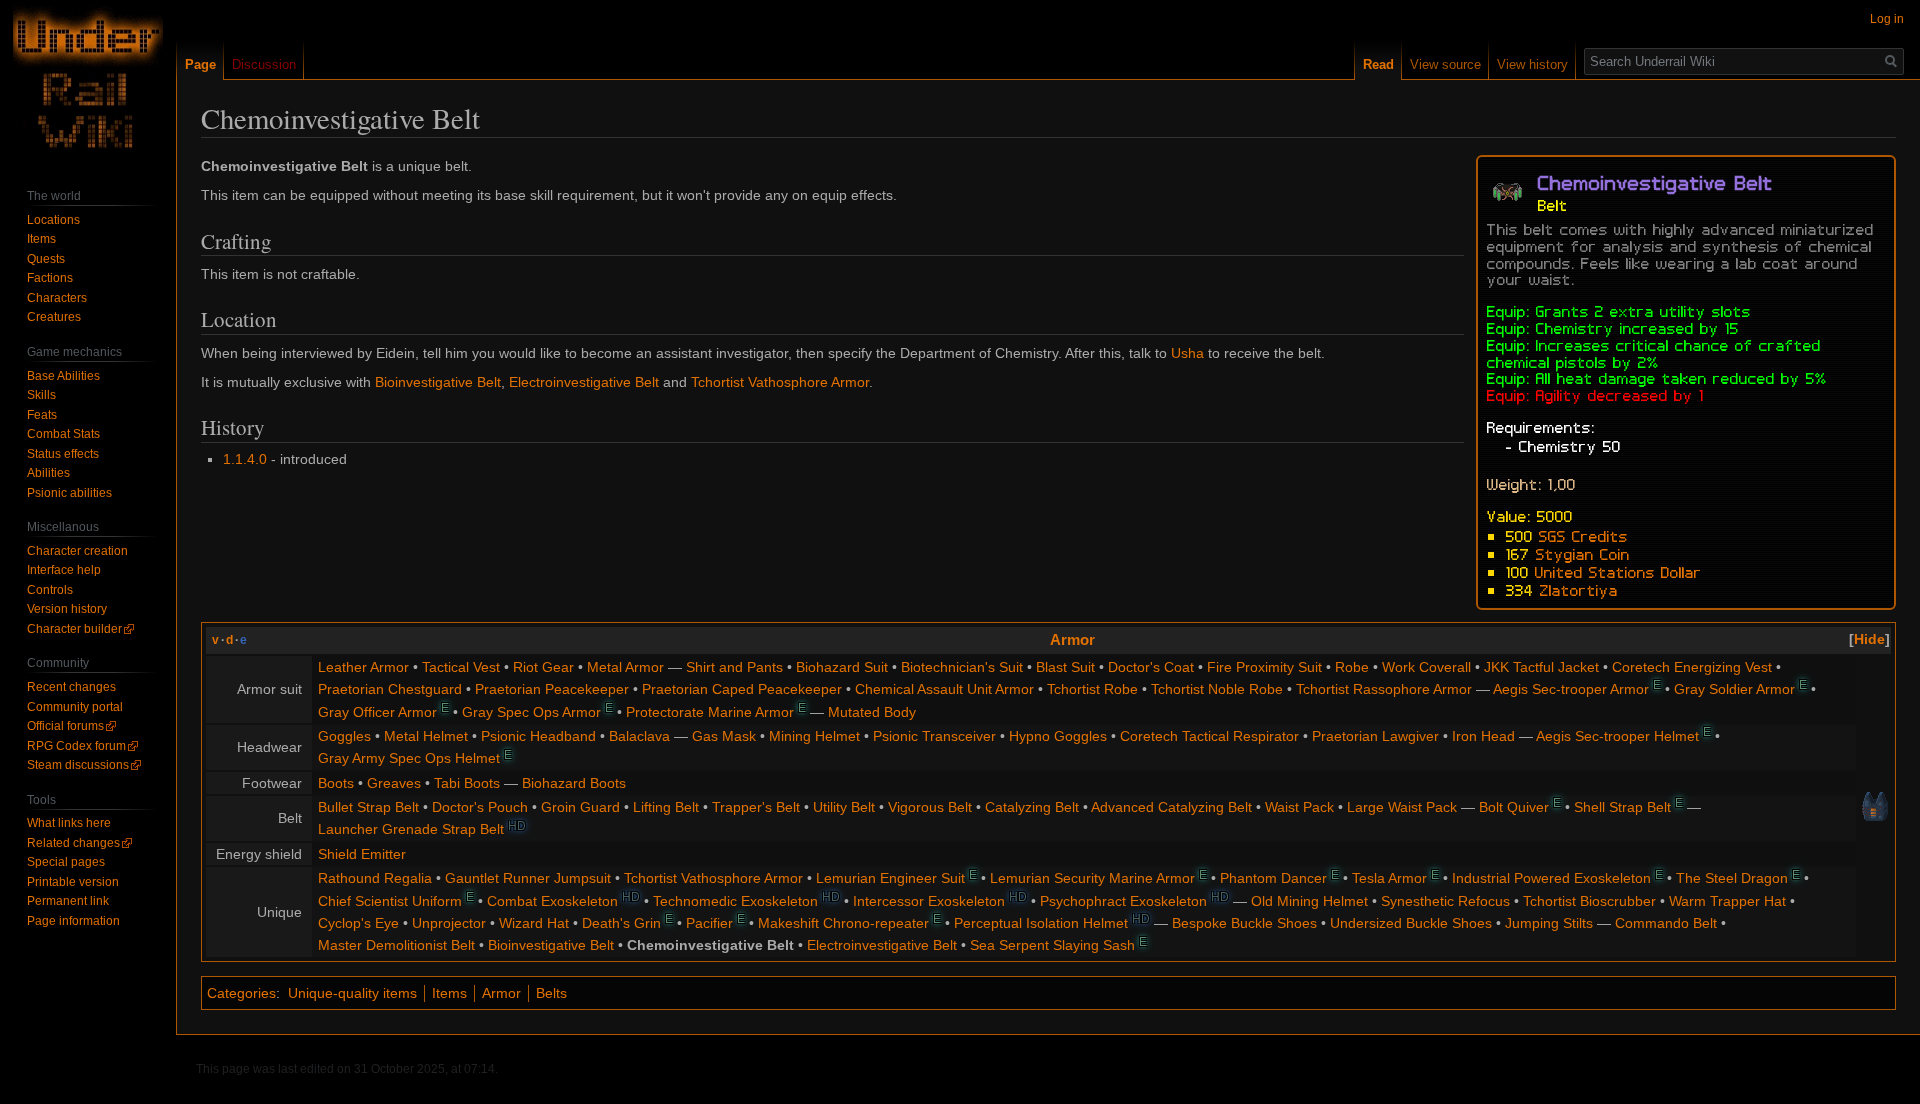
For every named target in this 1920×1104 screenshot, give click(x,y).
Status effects (63, 454)
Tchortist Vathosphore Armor (780, 382)
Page (200, 64)
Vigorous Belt (930, 807)
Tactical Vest (461, 667)
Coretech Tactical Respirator (1209, 736)
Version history (67, 609)
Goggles (344, 736)
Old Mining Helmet (1309, 901)
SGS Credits (1583, 535)
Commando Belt (1666, 923)
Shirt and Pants (734, 667)
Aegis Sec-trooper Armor (1571, 689)
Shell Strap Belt (1622, 807)
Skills (41, 395)
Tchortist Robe (1092, 689)
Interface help (64, 570)
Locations (53, 220)
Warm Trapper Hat (1727, 901)
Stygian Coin (1583, 553)
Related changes (73, 843)
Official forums (65, 726)
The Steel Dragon (1732, 878)
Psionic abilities (69, 493)
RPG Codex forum (76, 746)
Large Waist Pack (1402, 807)
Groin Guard (580, 807)
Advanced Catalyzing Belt (1171, 807)
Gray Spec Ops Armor (531, 712)
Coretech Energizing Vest (1692, 667)
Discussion (264, 64)
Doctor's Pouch (480, 807)
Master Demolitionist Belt (396, 945)
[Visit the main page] (88, 80)
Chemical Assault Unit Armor (944, 689)
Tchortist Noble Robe (1217, 689)
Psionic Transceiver (934, 736)
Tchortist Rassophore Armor (1384, 689)
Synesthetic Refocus (1445, 901)
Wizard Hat (534, 923)
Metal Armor (625, 667)
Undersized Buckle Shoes (1411, 923)
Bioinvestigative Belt (438, 382)
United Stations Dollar (1618, 571)
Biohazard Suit (842, 667)
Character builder (74, 629)
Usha (1187, 353)
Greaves (394, 783)
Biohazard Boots (574, 783)
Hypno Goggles (1058, 736)
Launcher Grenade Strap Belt (411, 829)
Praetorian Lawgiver (1375, 736)
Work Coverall (1426, 667)
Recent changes (71, 687)
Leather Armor (363, 667)
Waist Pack (1299, 807)
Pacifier (709, 923)
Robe (1352, 667)
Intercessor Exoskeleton (929, 901)
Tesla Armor (1389, 878)
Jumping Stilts (1549, 923)
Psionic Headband (538, 736)
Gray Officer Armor (377, 712)
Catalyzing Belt (1032, 807)
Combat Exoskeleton (552, 901)
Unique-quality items (352, 993)
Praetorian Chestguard (390, 689)
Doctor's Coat (1151, 667)
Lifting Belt (666, 807)
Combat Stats (63, 434)
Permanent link (68, 901)
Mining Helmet (814, 736)
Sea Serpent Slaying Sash (1052, 945)
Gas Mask (724, 736)
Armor (1072, 639)
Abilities (48, 473)
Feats (42, 415)
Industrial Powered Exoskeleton (1551, 878)
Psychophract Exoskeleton (1123, 901)
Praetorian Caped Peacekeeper (742, 689)
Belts (551, 993)
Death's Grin (621, 923)
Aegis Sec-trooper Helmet (1617, 736)
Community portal (75, 707)
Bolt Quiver (1514, 807)
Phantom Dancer (1273, 878)
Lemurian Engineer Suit (890, 878)
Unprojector (449, 923)
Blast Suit (1065, 667)
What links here (69, 823)
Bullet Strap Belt (368, 807)
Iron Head (1483, 736)
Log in (1887, 19)
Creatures (54, 317)
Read (1378, 64)
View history (1532, 64)
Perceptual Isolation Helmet (1041, 923)
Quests (46, 259)
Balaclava (639, 736)
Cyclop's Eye (358, 923)
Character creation (77, 551)
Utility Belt (844, 807)
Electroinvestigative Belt (584, 382)
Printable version (73, 882)
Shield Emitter (362, 854)
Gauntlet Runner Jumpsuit (528, 878)
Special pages (66, 862)
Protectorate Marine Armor (710, 712)
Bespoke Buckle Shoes (1244, 923)
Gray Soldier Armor (1734, 689)
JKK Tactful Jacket (1541, 667)
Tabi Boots (467, 783)
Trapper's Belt (756, 807)
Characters (57, 298)
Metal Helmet (426, 736)
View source (1445, 64)
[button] (1869, 639)
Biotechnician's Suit (962, 667)
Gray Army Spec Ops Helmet (409, 758)
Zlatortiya (1579, 589)
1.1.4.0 (245, 459)
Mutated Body (872, 712)
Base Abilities (63, 376)
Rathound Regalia (375, 878)
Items (449, 993)
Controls (50, 590)
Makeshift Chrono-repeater (843, 923)
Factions (50, 278)
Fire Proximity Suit (1264, 667)
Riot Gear (543, 667)
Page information (73, 921)
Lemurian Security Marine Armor (1092, 878)
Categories (241, 993)
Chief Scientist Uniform (390, 901)
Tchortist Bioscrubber (1589, 901)
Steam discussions (78, 765)
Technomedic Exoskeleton (735, 901)
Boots (336, 783)
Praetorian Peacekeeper (552, 689)
